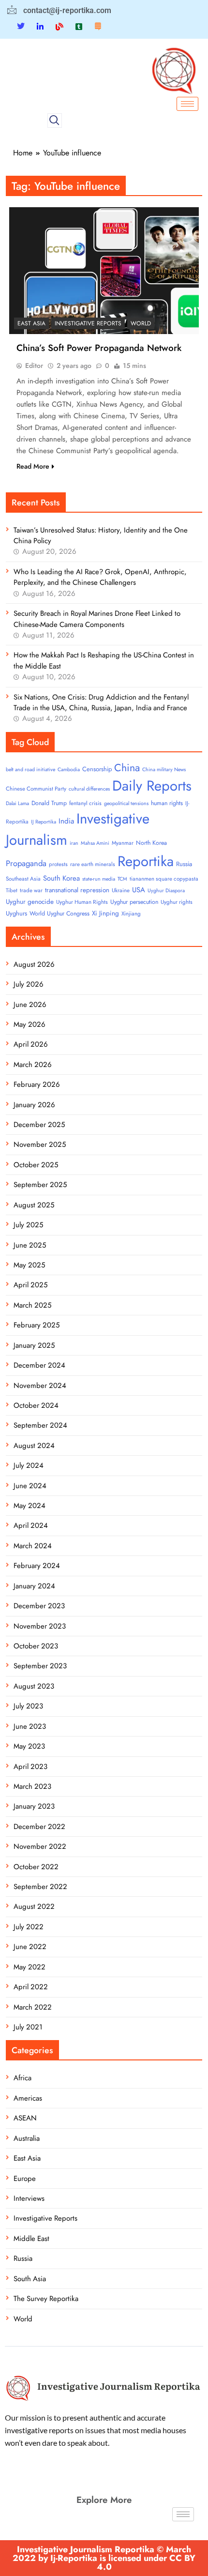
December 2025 (39, 1125)
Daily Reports (152, 786)
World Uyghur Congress (59, 914)
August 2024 (34, 1446)
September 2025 (40, 1185)
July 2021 (28, 2027)
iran (74, 843)
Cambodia (69, 770)
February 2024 (37, 1566)
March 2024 (33, 1546)
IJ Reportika (44, 822)
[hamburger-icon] (187, 104)
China (127, 768)
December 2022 (39, 1827)
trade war (31, 890)
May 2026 (30, 1024)
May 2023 (29, 1746)
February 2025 (37, 1325)
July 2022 (29, 1927)
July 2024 (29, 1465)
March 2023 (32, 1786)
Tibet (12, 890)
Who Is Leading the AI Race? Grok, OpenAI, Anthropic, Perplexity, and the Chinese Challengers (100, 577)
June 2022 (30, 1947)
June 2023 (30, 1726)
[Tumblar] (79, 26)
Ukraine (121, 890)
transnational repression (77, 890)
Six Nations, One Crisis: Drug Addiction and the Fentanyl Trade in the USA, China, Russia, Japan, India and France (101, 702)
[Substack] (98, 26)
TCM (122, 879)
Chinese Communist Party (36, 789)
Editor (34, 366)
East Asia (31, 323)
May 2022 (30, 1967)
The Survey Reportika (46, 2299)
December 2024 (39, 1365)
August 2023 (34, 1686)
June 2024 (30, 1486)
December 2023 (39, 1606)
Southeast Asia (23, 879)
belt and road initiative (30, 770)
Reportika (146, 861)
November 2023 (40, 1626)
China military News (164, 770)
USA (139, 890)
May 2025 (29, 1265)
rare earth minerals (93, 864)
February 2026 (37, 1084)
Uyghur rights (177, 902)
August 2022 (34, 1906)
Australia (27, 2138)
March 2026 (33, 1065)
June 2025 (30, 1245)
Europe (25, 2179)
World (141, 323)
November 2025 (40, 1144)
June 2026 (30, 1005)
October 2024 (36, 1405)
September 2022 (40, 1887)
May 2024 (30, 1506)
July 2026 (29, 984)
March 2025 (32, 1305)
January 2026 (34, 1105)
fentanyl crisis (85, 803)
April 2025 (30, 1285)
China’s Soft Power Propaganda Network (99, 348)
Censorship (97, 769)
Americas (28, 2098)
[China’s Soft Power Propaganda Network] (104, 270)
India (66, 821)
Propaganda (26, 863)
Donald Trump (49, 803)
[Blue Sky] (59, 26)
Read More (33, 466)
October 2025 (36, 1165)
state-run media (99, 879)
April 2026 (31, 1044)
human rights (167, 803)
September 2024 (40, 1425)
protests (58, 864)
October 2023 (36, 1646)
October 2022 (36, 1867)
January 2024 (34, 1586)
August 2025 (34, 1205)
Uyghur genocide (30, 902)
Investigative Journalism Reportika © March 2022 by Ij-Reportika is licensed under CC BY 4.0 (104, 2558)
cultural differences (89, 789)
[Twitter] (21, 26)
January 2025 (34, 1345)
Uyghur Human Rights (82, 902)
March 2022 (33, 2007)
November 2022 (40, 1846)
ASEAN (25, 2118)
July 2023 (28, 1706)
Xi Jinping (105, 913)
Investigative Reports (88, 323)
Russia (184, 864)
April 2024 (31, 1525)
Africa (22, 2078)
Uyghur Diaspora (166, 891)
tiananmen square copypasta (164, 879)
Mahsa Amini (95, 843)
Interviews (29, 2198)
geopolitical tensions (126, 803)
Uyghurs (16, 913)
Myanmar (123, 843)
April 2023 (30, 1767)
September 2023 (40, 1666)
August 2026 (34, 964)
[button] (55, 121)
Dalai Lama (17, 803)
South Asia (30, 2279)
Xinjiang (131, 914)
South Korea (61, 878)
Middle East (31, 2239)
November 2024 (40, 1386)
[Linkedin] (40, 26)
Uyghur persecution (134, 902)
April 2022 (31, 1987)
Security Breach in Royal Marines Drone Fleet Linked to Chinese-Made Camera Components (97, 619)
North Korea (151, 843)
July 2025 (28, 1225)
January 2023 (34, 1806)
